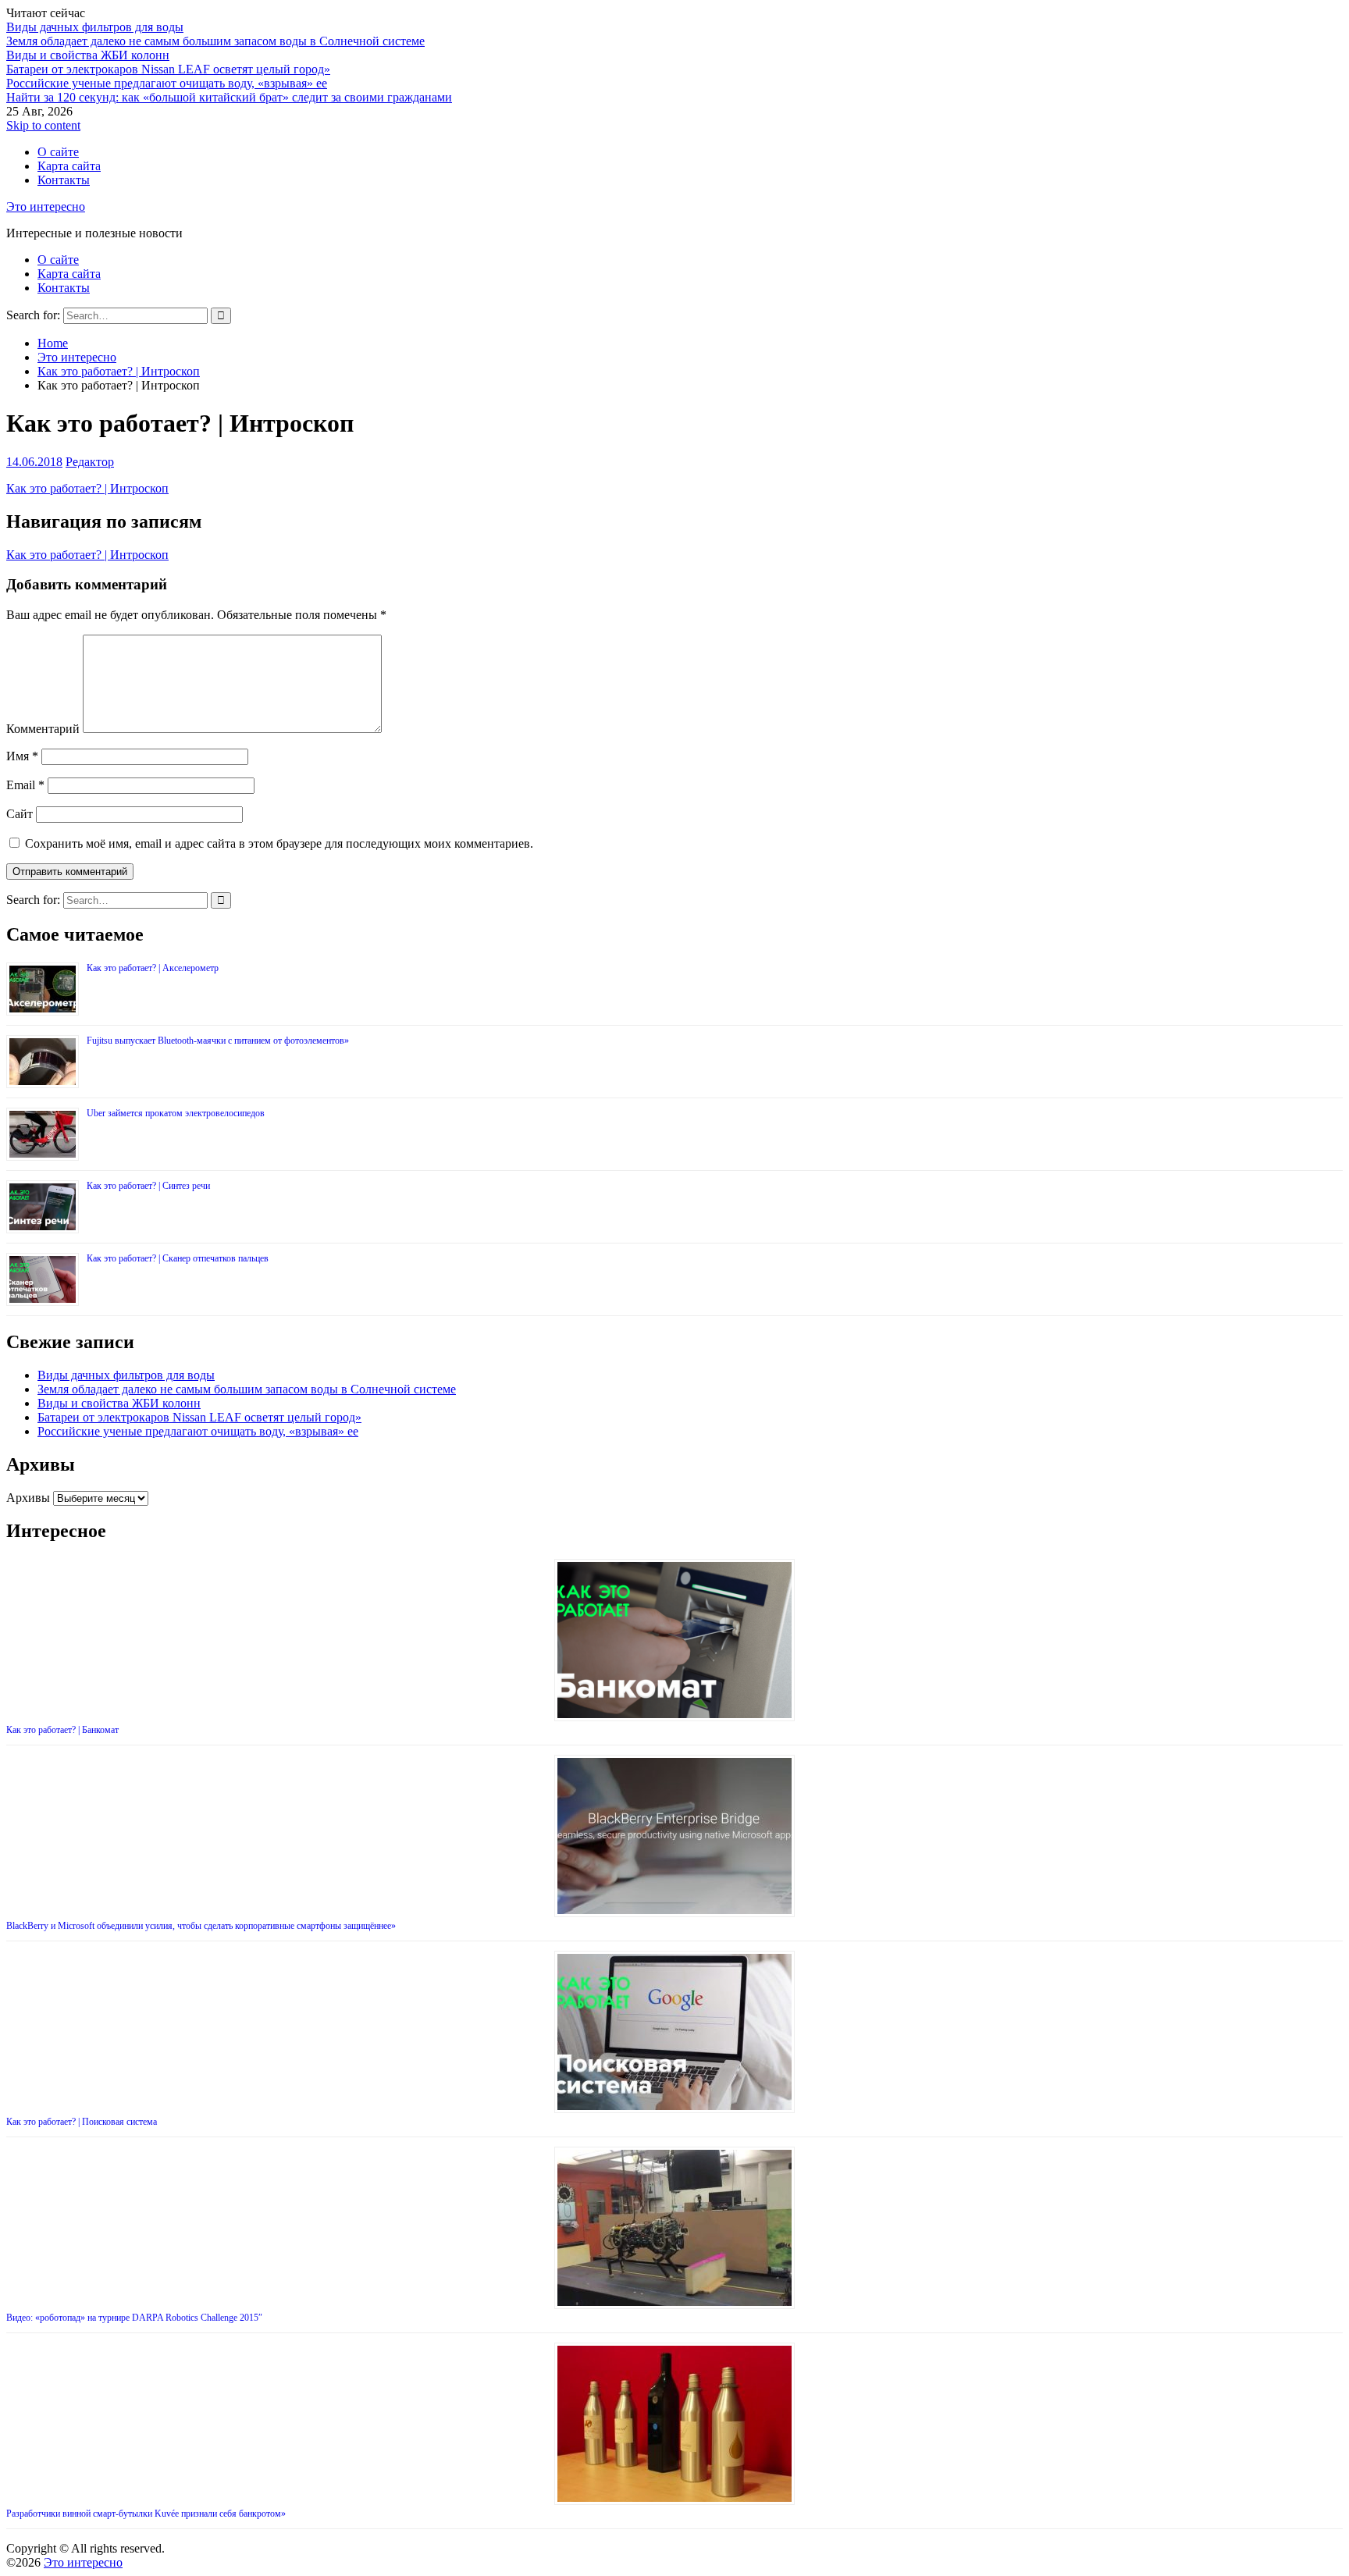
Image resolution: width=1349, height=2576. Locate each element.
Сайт (20, 814)
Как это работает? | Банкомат (62, 1730)
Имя (22, 756)
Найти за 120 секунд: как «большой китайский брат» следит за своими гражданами (229, 97)
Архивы (28, 1498)
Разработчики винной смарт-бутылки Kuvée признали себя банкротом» (146, 2514)
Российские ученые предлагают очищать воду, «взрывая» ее (167, 83)
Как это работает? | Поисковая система (82, 2122)
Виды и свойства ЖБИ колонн (88, 55)
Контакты (64, 180)
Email (25, 785)
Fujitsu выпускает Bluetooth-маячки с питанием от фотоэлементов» (218, 1041)
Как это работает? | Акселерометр (153, 968)
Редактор (90, 462)
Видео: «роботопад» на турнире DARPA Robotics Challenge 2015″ (134, 2318)
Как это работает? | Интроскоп (87, 488)
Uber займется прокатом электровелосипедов (176, 1113)
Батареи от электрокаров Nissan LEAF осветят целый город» (168, 69)
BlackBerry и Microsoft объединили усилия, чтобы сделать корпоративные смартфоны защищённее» (201, 1926)
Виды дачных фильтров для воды (95, 27)
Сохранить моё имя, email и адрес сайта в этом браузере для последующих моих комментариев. (279, 843)
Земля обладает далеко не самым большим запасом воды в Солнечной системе (215, 41)
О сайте (58, 152)
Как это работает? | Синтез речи (148, 1186)
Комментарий (43, 729)
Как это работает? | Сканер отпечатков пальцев (178, 1258)
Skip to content (43, 125)
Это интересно (46, 206)
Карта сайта (69, 166)
